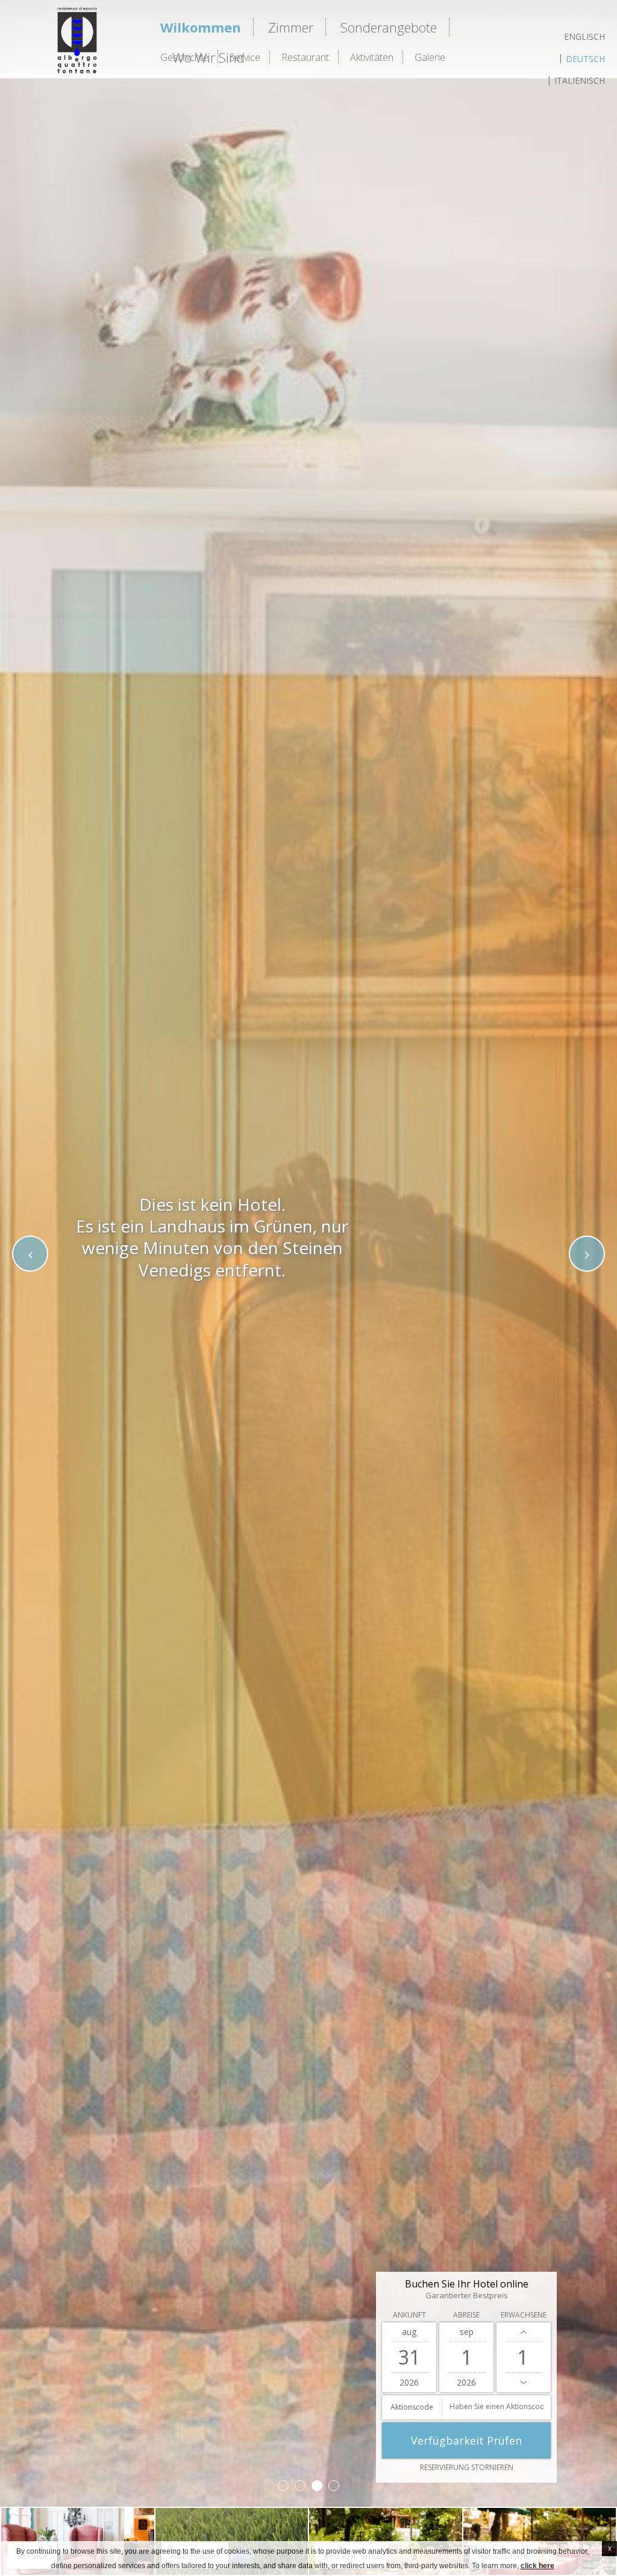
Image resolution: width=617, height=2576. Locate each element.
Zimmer (291, 27)
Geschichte (184, 57)
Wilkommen (201, 27)
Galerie (430, 57)
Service (245, 57)
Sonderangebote (389, 27)
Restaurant (305, 57)
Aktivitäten (372, 57)
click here (537, 2566)
